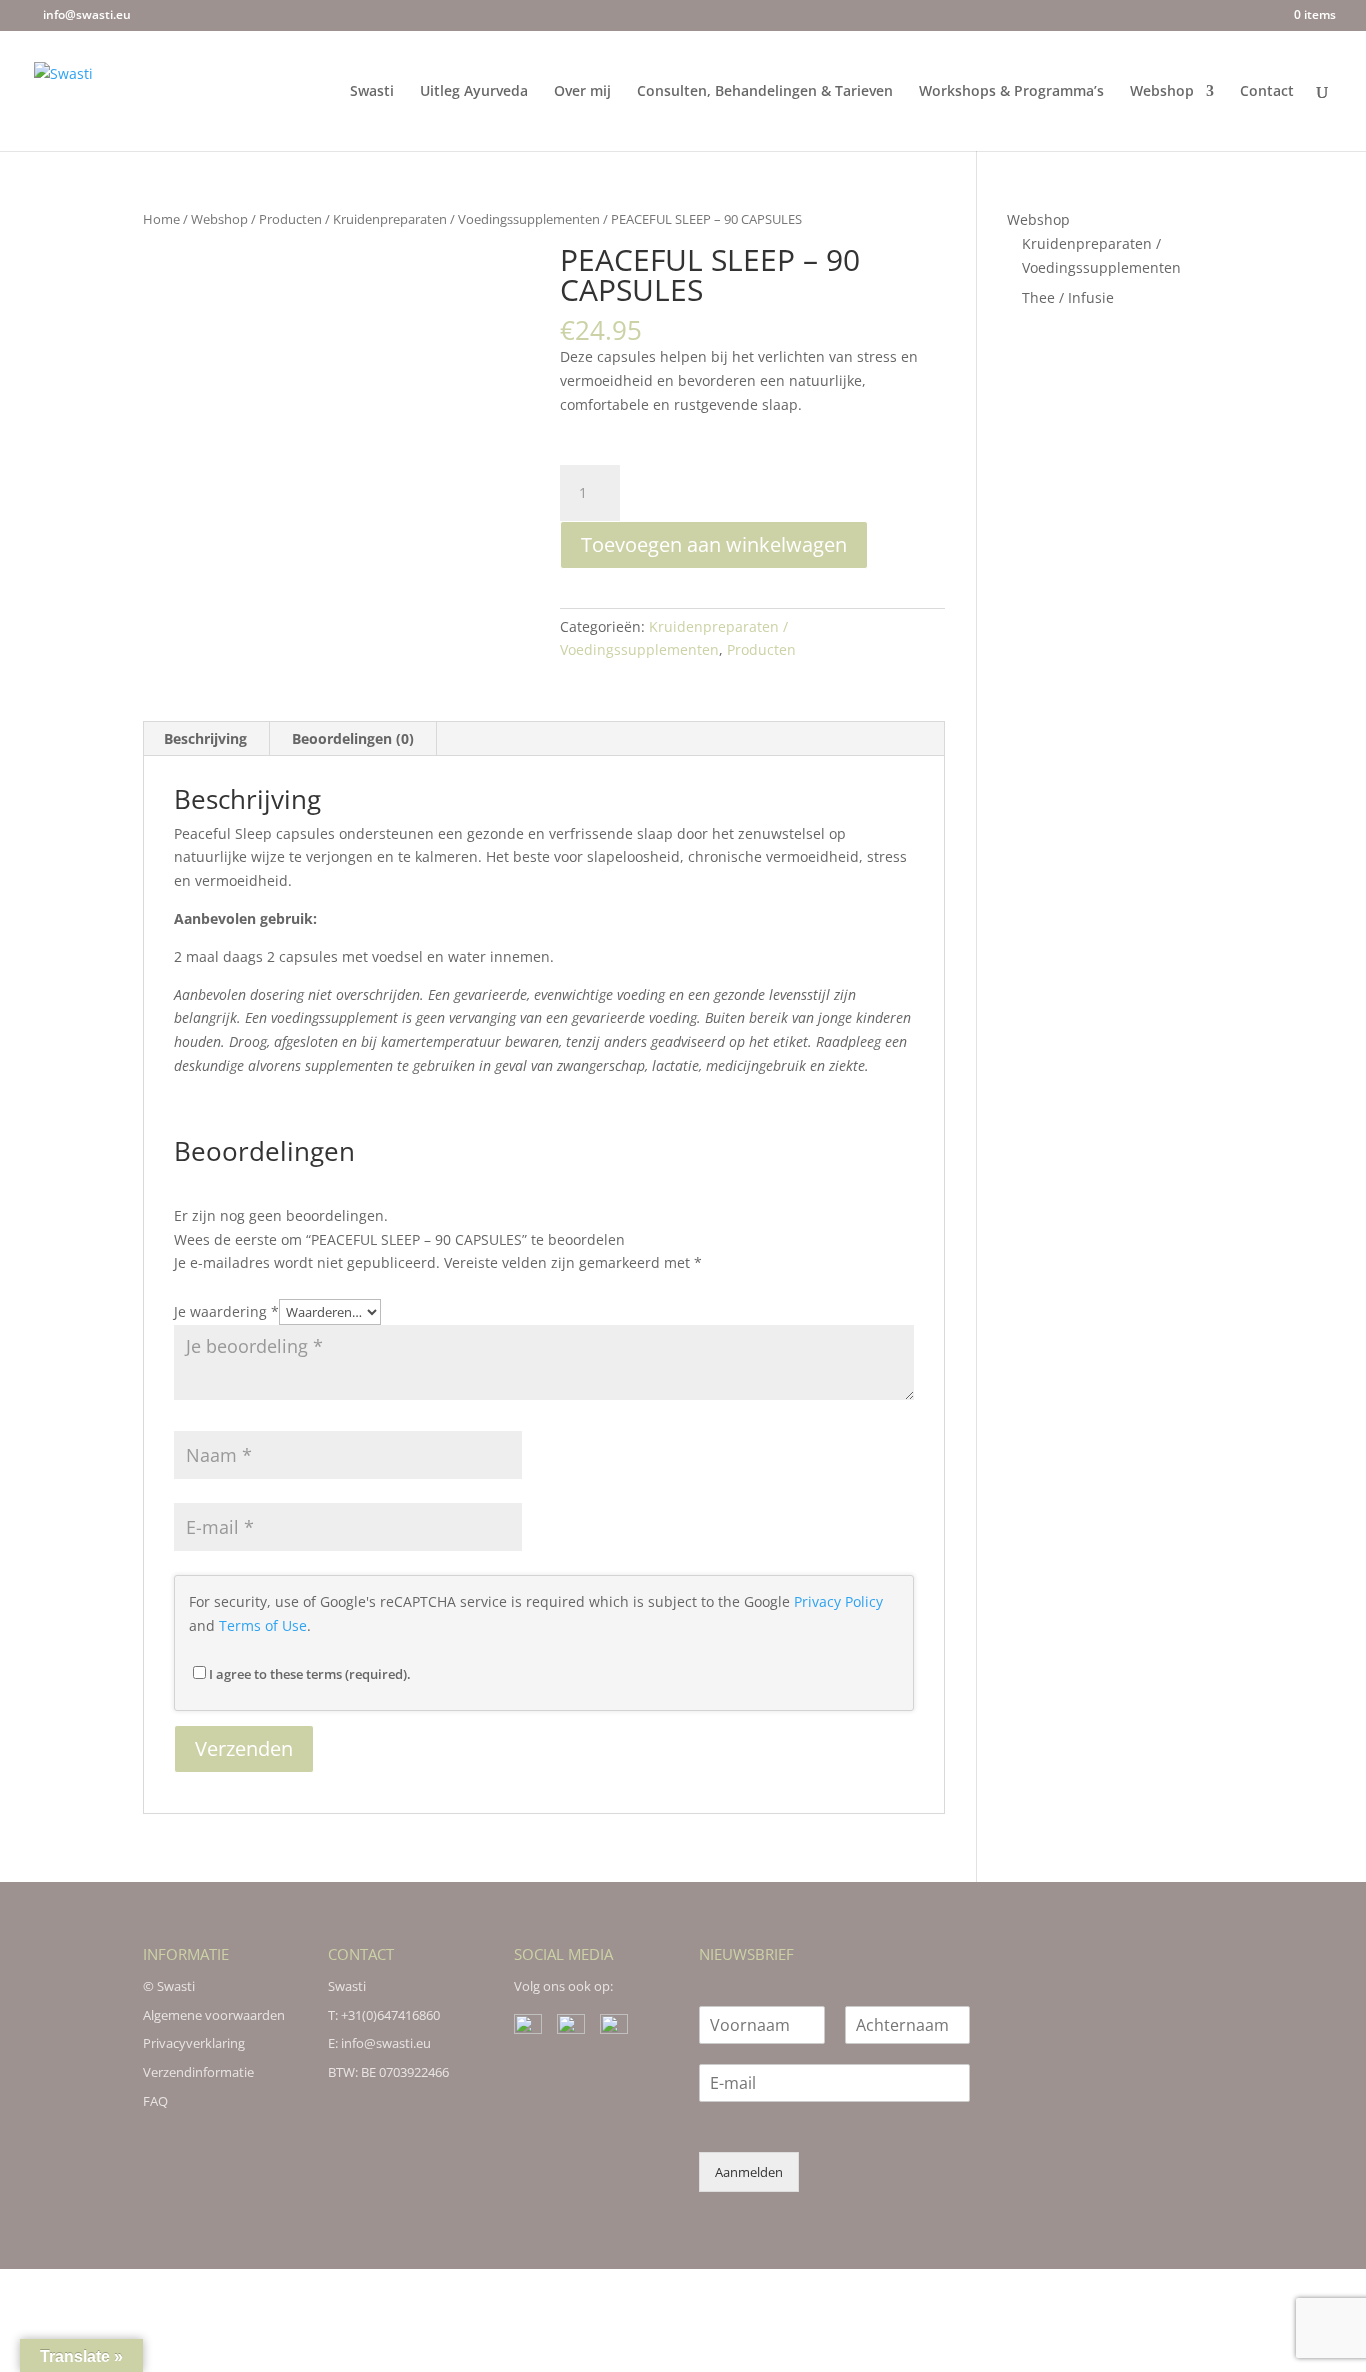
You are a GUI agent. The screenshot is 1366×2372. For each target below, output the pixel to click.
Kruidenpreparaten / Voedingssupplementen (466, 219)
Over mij (582, 92)
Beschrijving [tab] (205, 738)
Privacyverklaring (194, 2043)
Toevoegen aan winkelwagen (714, 544)
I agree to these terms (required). (310, 1674)
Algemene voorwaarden (214, 2015)
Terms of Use (263, 1625)
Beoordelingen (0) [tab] (353, 738)
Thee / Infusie (1068, 297)
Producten (290, 219)
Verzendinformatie (198, 2072)
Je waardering (226, 1311)
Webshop (1162, 92)
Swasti (372, 92)
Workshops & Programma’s (1011, 92)
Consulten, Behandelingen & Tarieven (765, 92)
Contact (1267, 92)
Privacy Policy (838, 1601)
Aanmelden (749, 2172)
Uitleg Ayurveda (474, 92)
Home (161, 219)
